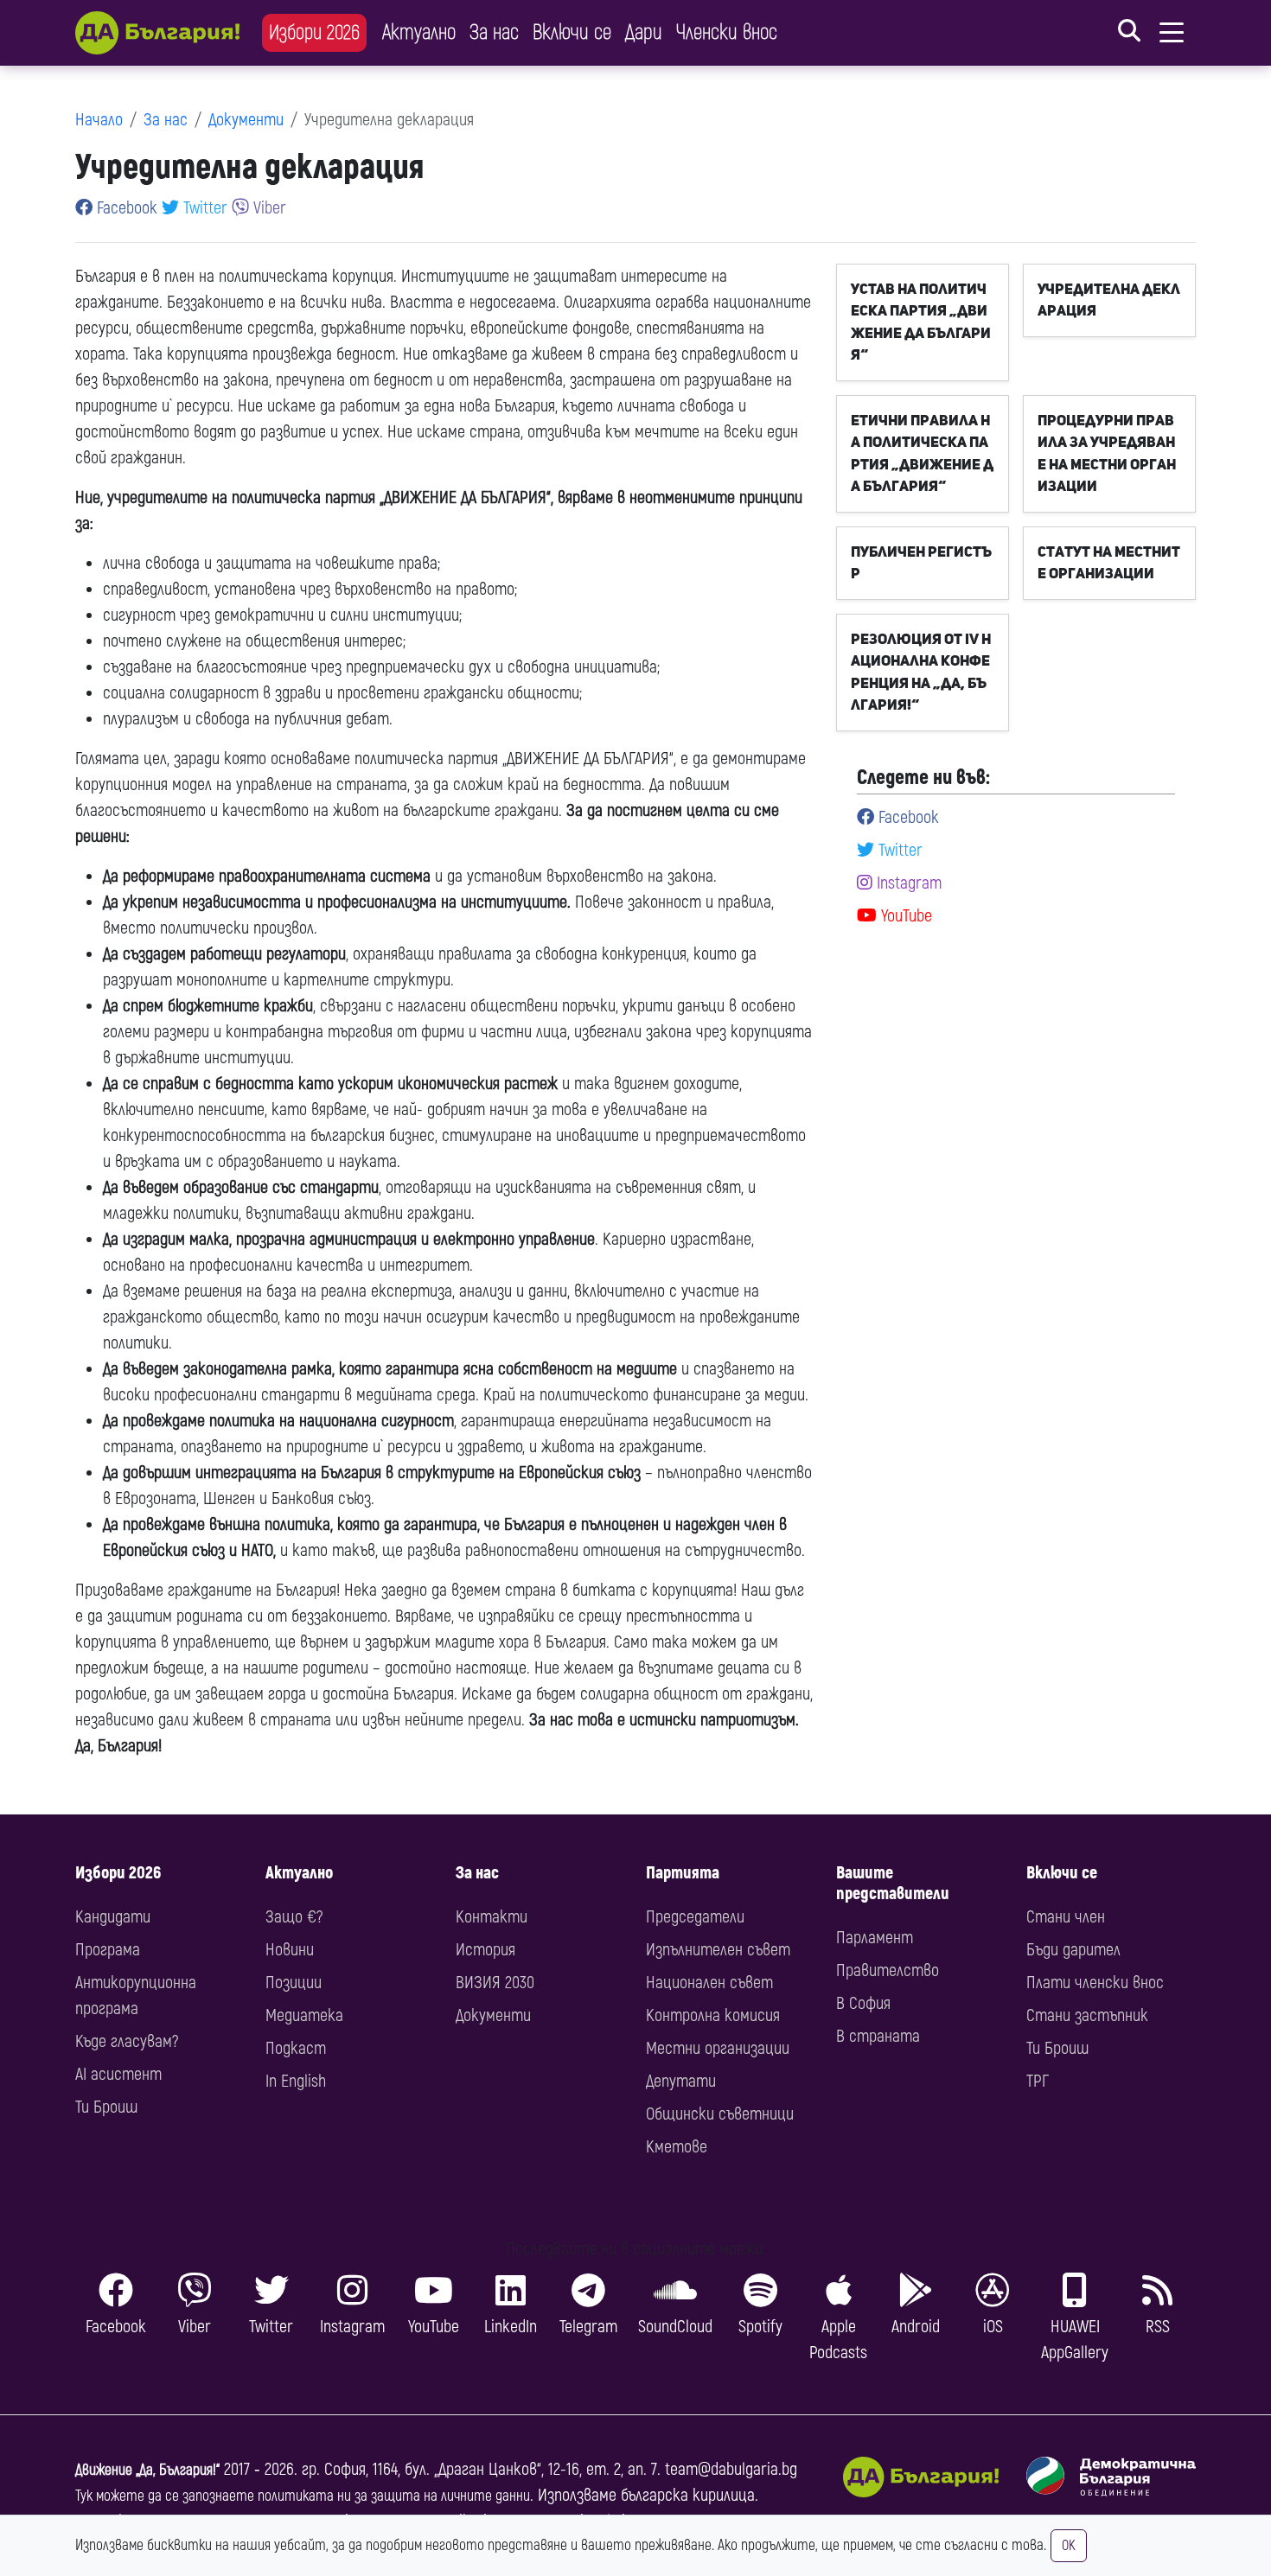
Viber (268, 208)
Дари (644, 32)
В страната (878, 2036)
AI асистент (118, 2074)
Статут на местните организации (1109, 563)
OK (1069, 2546)
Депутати (681, 2081)
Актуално (419, 32)
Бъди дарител (1073, 1950)
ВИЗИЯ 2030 (495, 1983)
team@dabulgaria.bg (731, 2469)
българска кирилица (688, 2495)
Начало (99, 120)
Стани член (1066, 1917)
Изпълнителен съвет (718, 1950)
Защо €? (294, 1917)
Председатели (695, 1917)
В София (863, 2003)
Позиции (294, 1983)
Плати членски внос (1095, 1983)
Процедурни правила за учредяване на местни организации (1107, 453)
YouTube (904, 916)
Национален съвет (709, 1983)
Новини (290, 1950)
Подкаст (296, 2048)
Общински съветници (720, 2114)
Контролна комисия (713, 2015)
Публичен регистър (921, 563)
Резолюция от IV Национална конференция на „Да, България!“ (921, 672)
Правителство (888, 1970)
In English (296, 2081)
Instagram (907, 883)
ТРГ (1038, 2081)
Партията (683, 1873)
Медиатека (304, 2015)
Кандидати (113, 1917)
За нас (494, 32)
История (485, 1950)
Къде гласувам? (127, 2041)
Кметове (677, 2147)
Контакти (492, 1917)
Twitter (203, 208)
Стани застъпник (1087, 2015)
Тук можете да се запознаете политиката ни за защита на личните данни (303, 2496)
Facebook (125, 208)
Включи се (572, 32)
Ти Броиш (106, 2107)
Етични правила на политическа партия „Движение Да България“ (922, 453)
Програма (108, 1950)
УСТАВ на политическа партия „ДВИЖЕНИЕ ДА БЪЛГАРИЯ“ (921, 322)
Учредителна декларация (1109, 300)
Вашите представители (893, 1883)
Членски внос (727, 32)
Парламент (875, 1938)
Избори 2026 (314, 32)
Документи (246, 120)
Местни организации (718, 2048)
